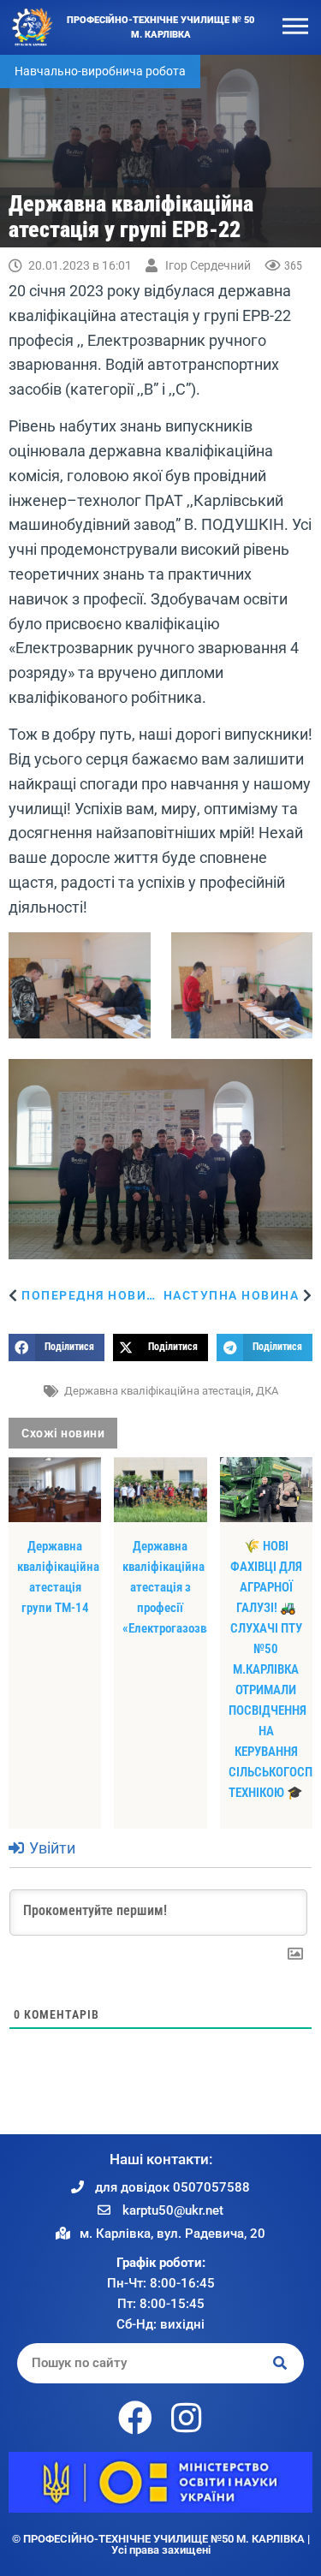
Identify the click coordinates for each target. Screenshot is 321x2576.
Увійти (51, 1848)
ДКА (267, 1391)
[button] (56, 1347)
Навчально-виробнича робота (100, 71)
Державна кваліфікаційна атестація (158, 1391)
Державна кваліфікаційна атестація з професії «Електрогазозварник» (183, 1587)
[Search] (281, 2363)
